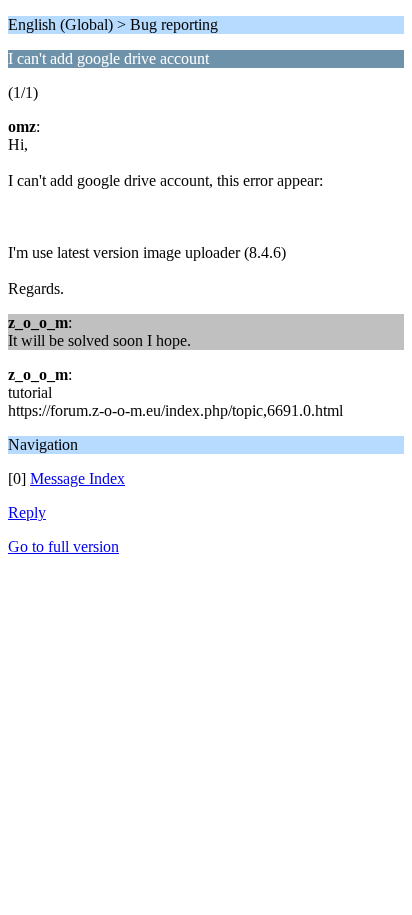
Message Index (77, 478)
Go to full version (63, 546)
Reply (27, 512)
